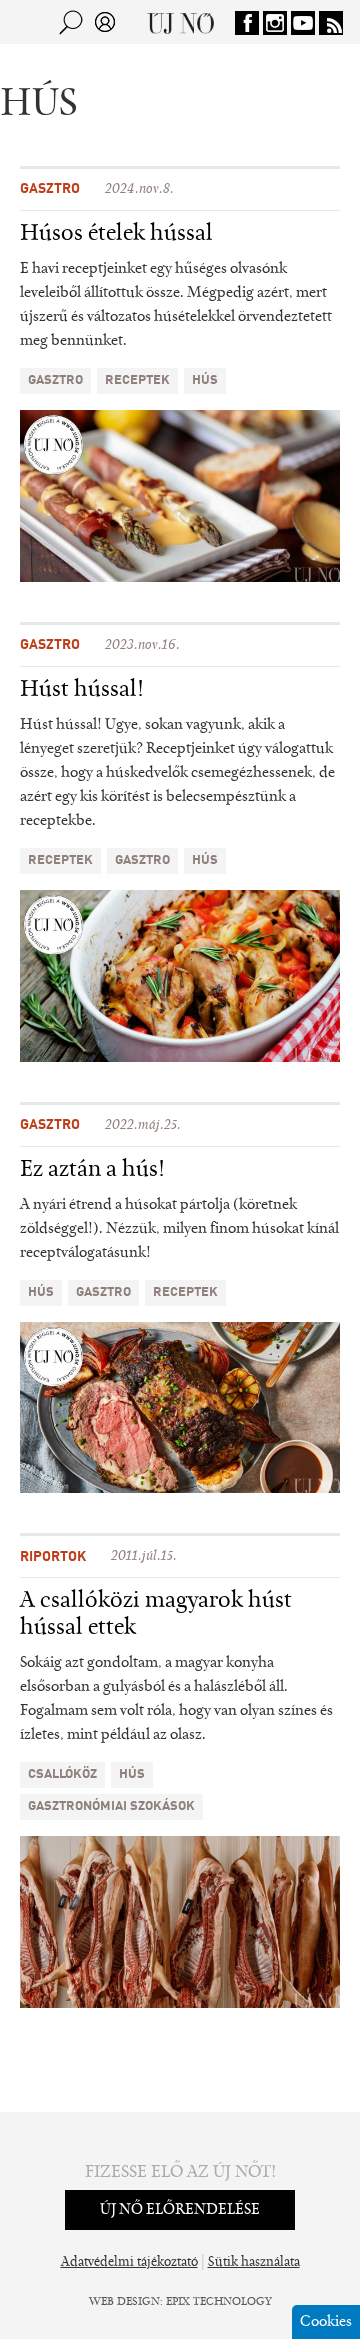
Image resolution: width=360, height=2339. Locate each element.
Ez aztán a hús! (92, 1170)
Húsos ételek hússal (116, 234)
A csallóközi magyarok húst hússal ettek (156, 1614)
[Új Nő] (180, 22)
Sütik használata (254, 2263)
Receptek (137, 380)
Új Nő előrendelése (180, 2210)
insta (275, 23)
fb (247, 23)
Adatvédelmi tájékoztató (129, 2263)
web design (124, 2302)
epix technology (219, 2302)
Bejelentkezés (105, 22)
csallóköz (62, 1774)
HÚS (205, 380)
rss (331, 23)
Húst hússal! (82, 690)
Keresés (71, 22)
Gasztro (50, 189)
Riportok (53, 1557)
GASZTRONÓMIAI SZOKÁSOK (111, 1806)
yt (303, 23)
